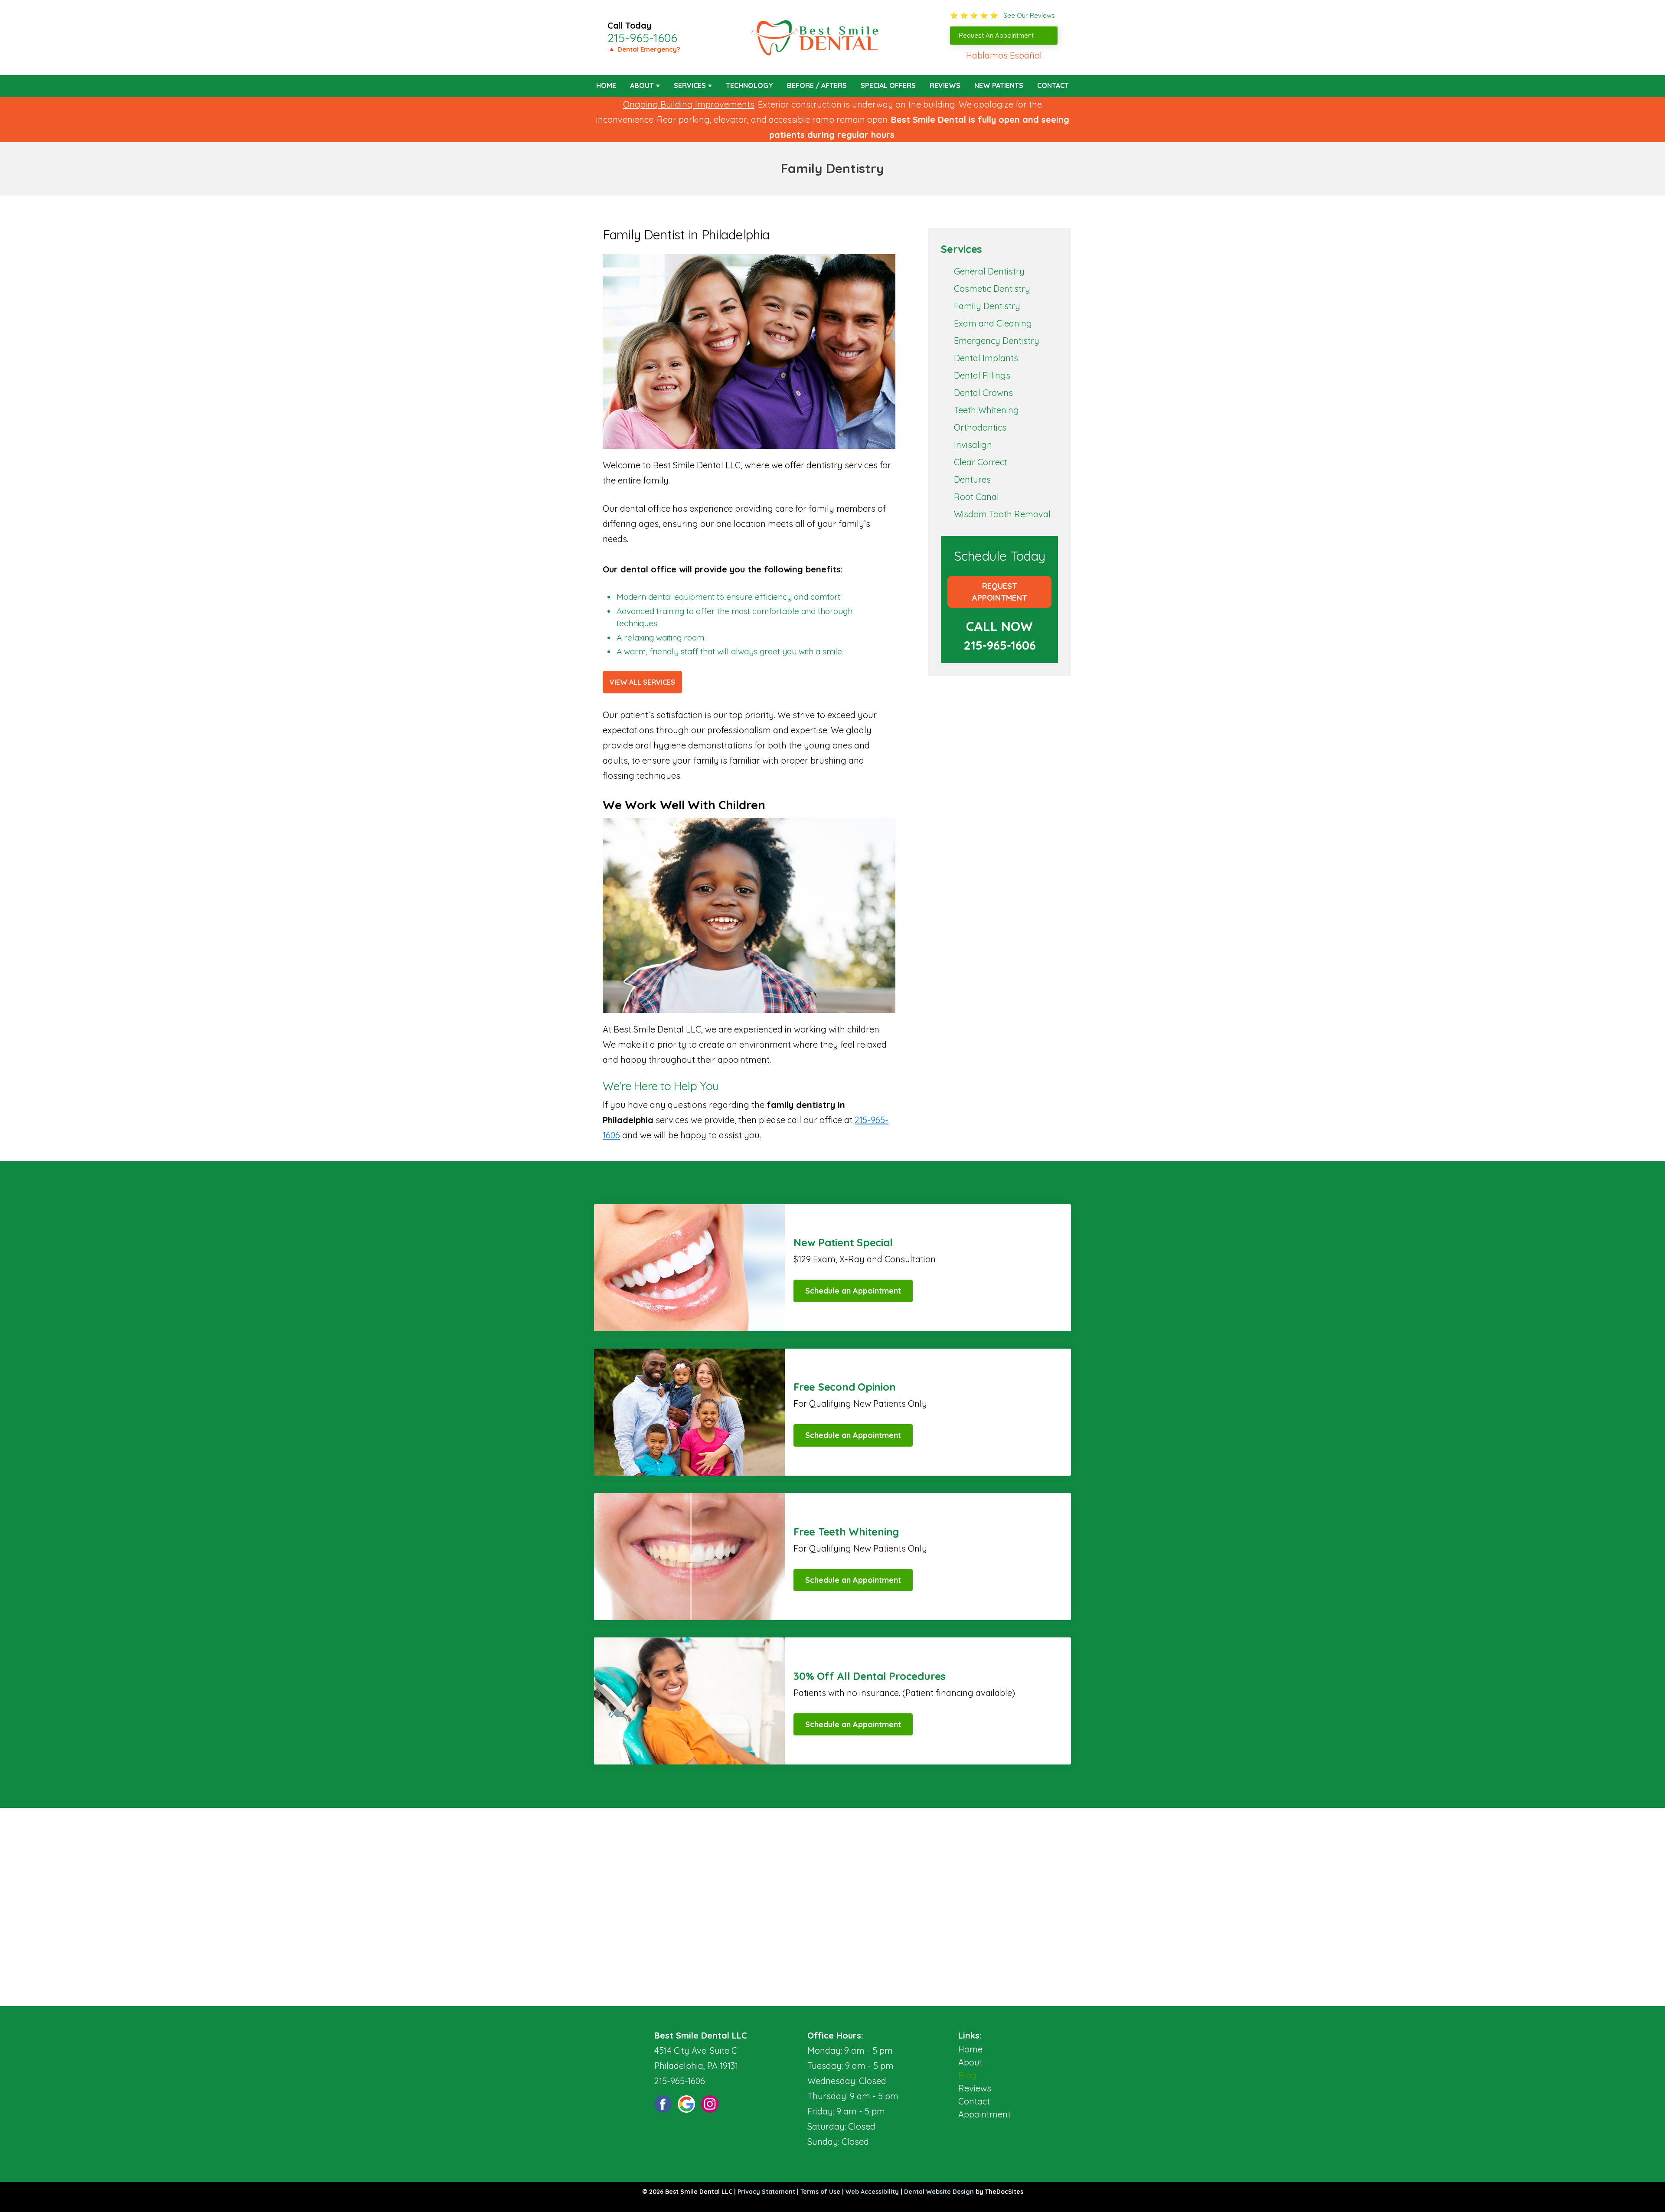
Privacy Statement (766, 2192)
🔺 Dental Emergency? (644, 49)
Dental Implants (986, 358)
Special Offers (888, 85)
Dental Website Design (939, 2192)
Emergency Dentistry (997, 341)
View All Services (642, 682)
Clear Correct (981, 462)
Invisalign (973, 445)
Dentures (972, 479)
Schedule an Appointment (853, 1291)
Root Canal (976, 497)
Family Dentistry (987, 306)
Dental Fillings (982, 375)
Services (690, 85)
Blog (968, 2075)
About (642, 85)
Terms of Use (820, 2192)
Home (606, 85)
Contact (1053, 85)
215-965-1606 (642, 38)
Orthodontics (980, 427)
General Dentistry (989, 271)
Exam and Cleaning (993, 323)
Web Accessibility (872, 2192)
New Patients (999, 85)
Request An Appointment (996, 35)
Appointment (984, 2114)
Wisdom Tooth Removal (1002, 514)
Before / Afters (817, 85)
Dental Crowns (983, 393)
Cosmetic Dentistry (992, 289)
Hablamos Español (1004, 55)
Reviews (945, 85)
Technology (749, 85)
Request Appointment (1000, 592)
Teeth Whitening (986, 410)
